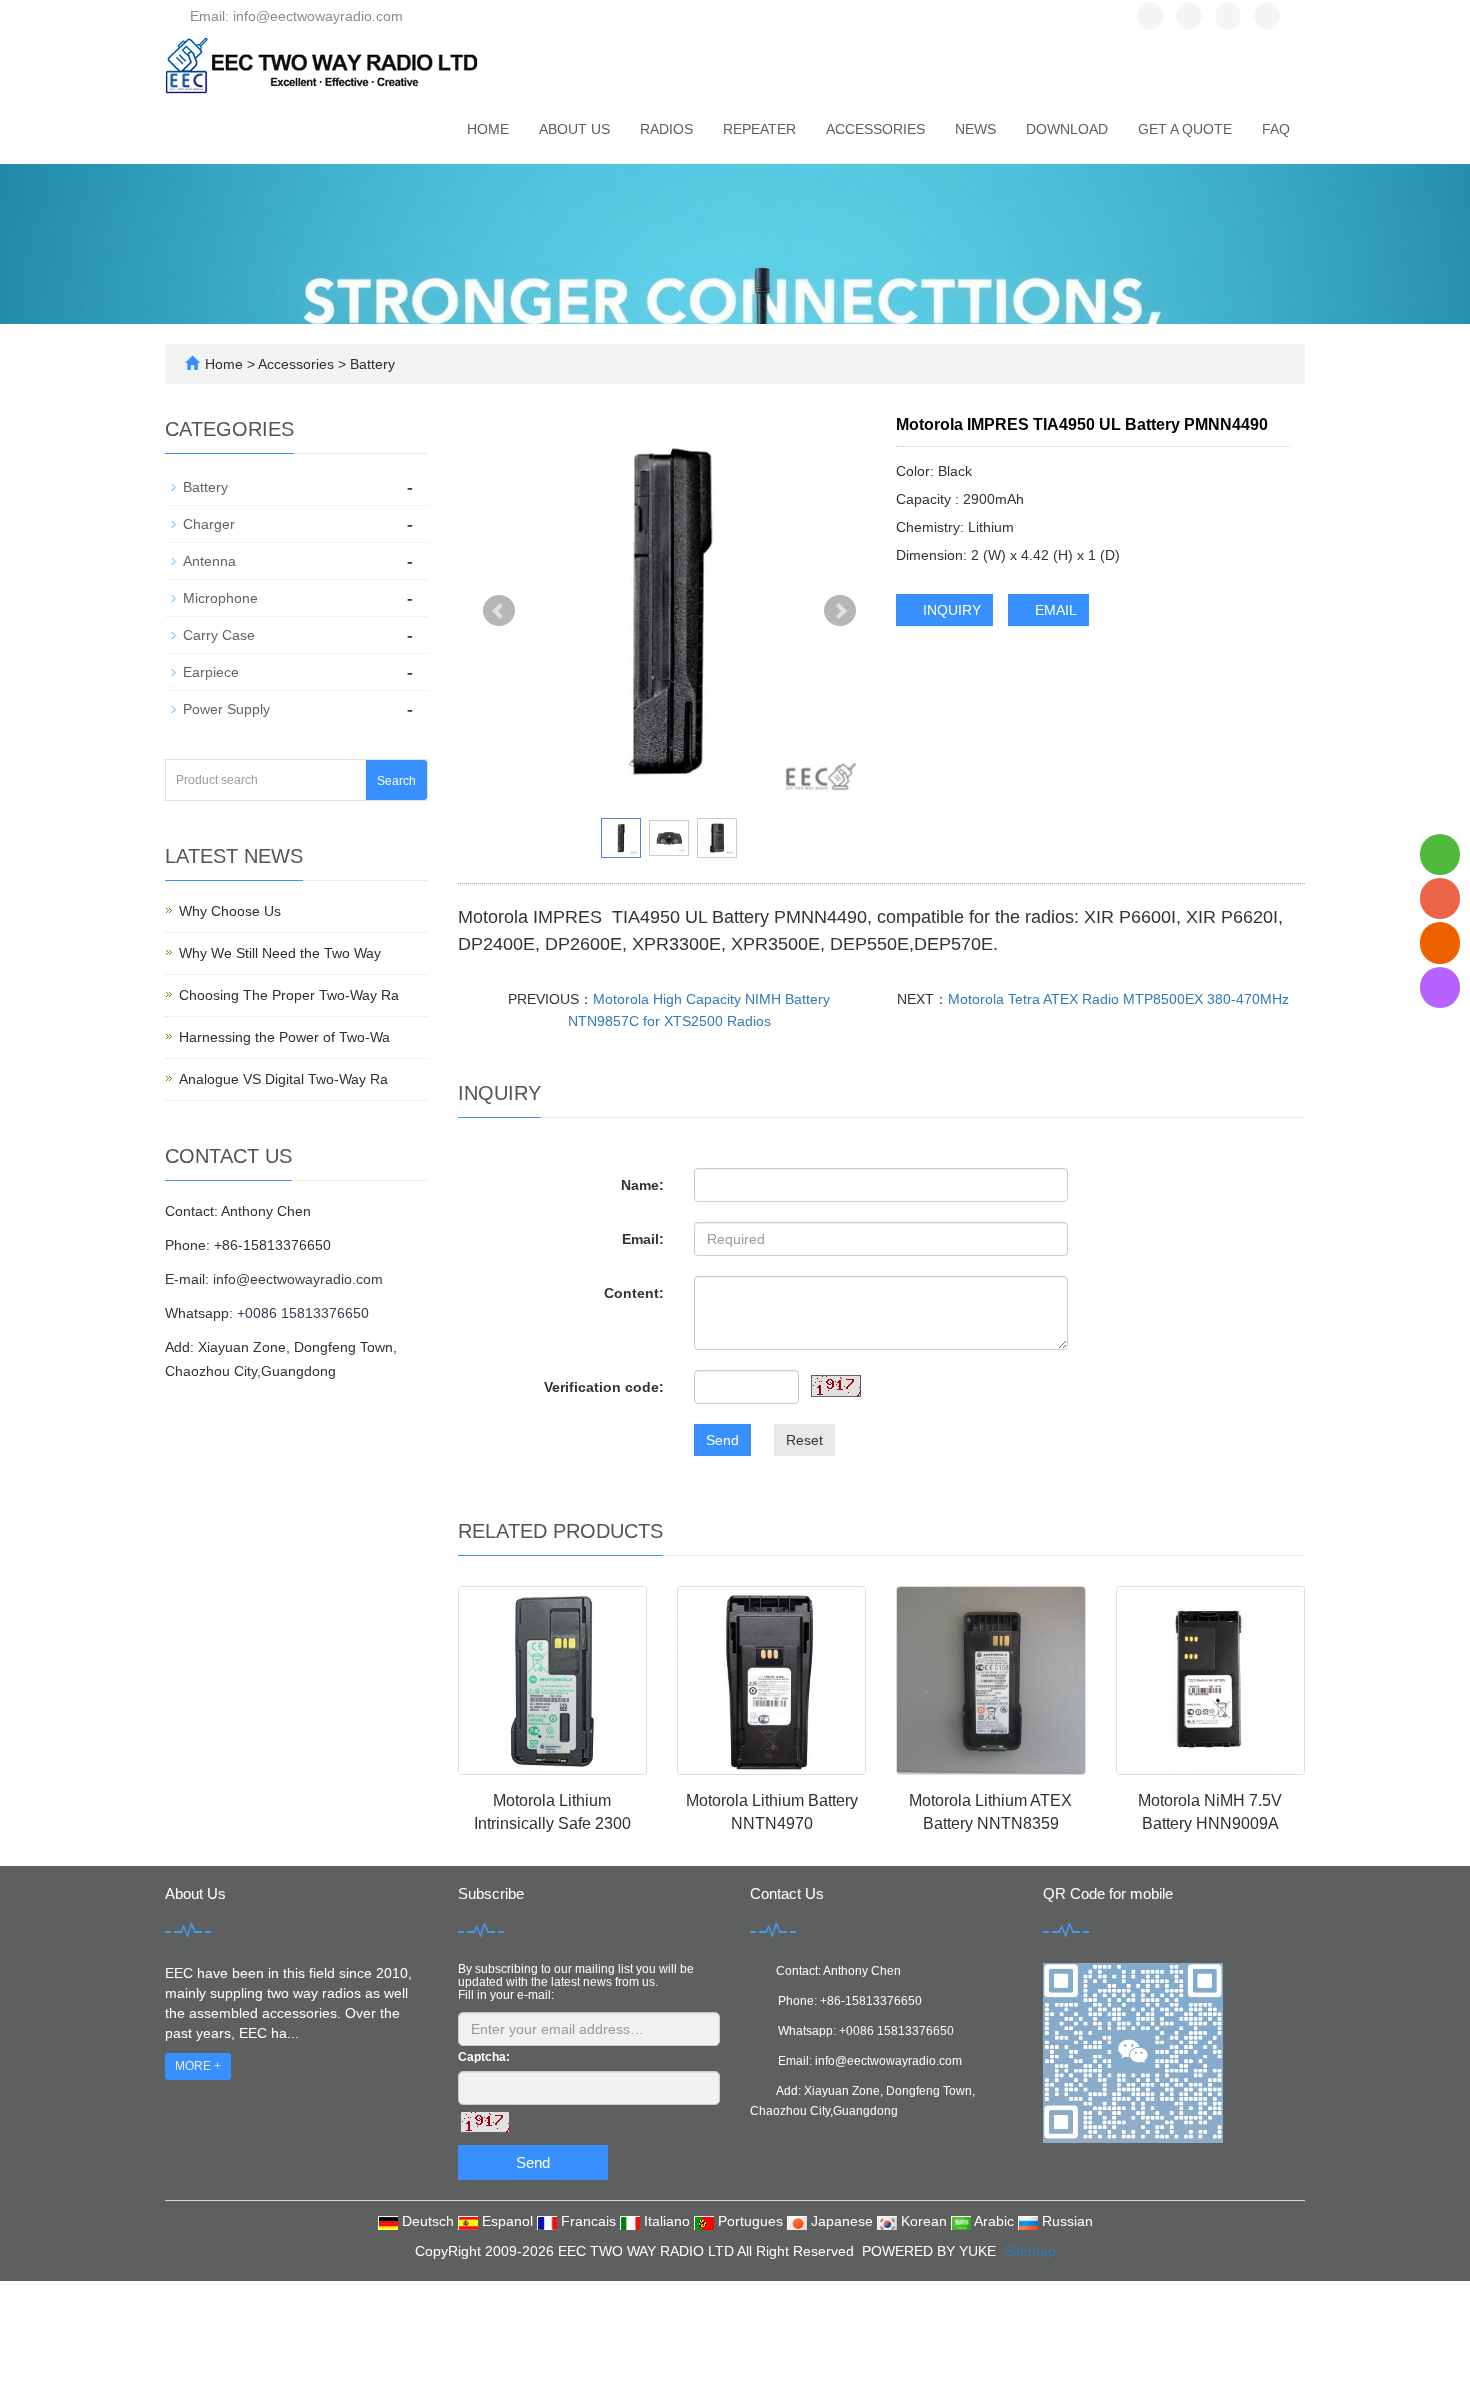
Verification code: (604, 1387)
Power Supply (226, 709)
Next (840, 611)
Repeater (759, 129)
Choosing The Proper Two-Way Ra (289, 995)
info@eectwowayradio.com (298, 1279)
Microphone (220, 598)
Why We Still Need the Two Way (280, 953)
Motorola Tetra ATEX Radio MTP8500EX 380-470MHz (1118, 999)
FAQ (1276, 129)
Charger (209, 524)
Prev (499, 611)
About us (574, 129)
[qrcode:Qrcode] (1440, 987)
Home (488, 129)
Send (722, 1440)
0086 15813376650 (900, 2031)
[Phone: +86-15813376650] (1440, 898)
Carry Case (219, 635)
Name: (642, 1185)
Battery (370, 364)
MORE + (198, 2066)
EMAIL (1054, 610)
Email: (643, 1239)
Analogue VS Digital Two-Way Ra (283, 1079)
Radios (666, 129)
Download (1067, 129)
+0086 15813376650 (303, 1313)
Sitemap (1030, 2251)
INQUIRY (950, 610)
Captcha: (484, 2057)
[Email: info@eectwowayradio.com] (1440, 943)
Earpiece (211, 672)
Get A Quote (1185, 129)
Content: (634, 1293)
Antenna (209, 561)
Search (396, 781)
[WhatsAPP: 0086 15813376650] (1440, 854)
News (975, 129)
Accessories (875, 129)
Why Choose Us (230, 911)
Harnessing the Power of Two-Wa (284, 1037)
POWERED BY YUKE (931, 2251)
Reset (804, 1440)
